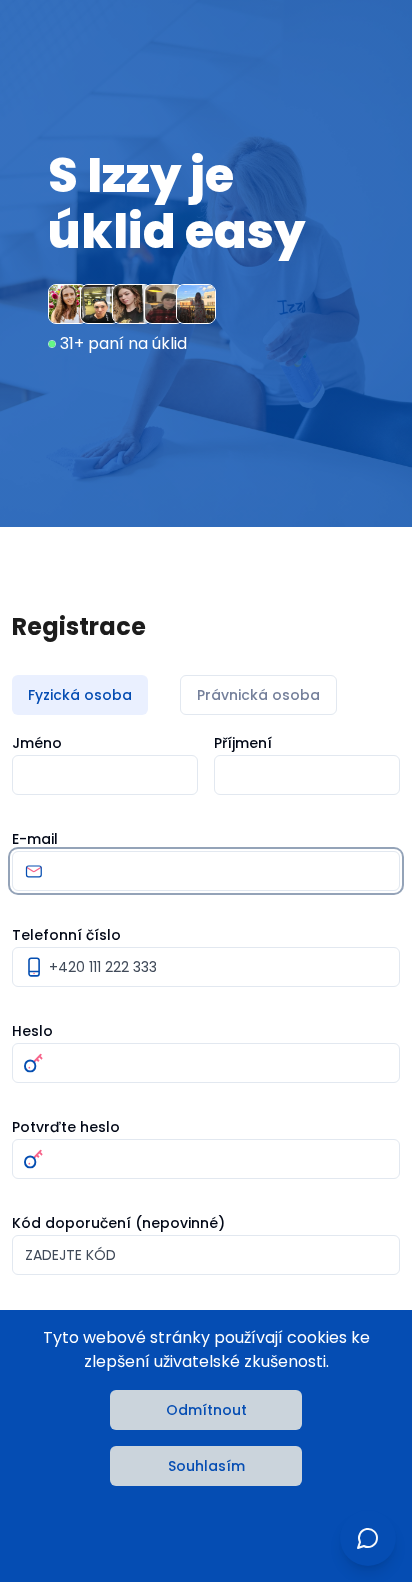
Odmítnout (206, 1410)
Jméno (37, 743)
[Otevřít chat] (368, 1538)
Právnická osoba (258, 695)
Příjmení (243, 743)
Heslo (32, 1031)
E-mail (35, 839)
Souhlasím (206, 1466)
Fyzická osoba (80, 695)
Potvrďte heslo (66, 1127)
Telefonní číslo (66, 935)
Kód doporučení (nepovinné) (118, 1223)
